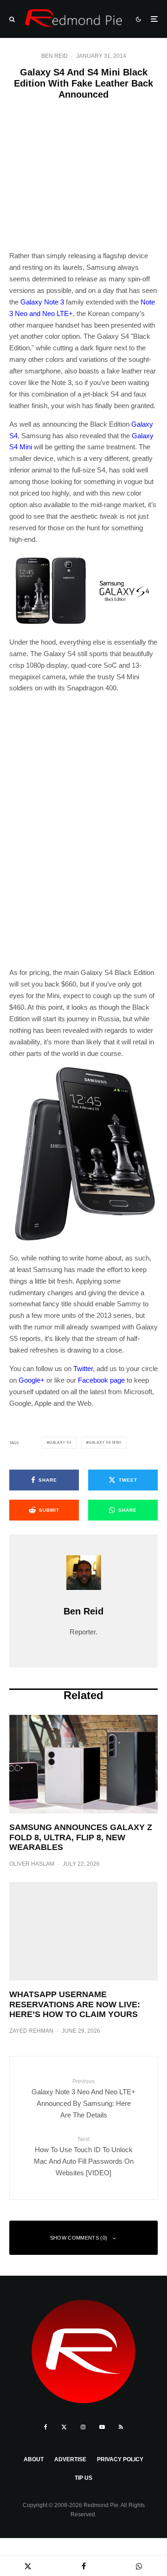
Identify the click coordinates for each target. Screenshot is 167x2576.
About (34, 2459)
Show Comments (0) (79, 2238)
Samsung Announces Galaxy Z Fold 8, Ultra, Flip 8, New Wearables (81, 1837)
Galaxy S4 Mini (105, 1443)
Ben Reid (55, 56)
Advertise (70, 2459)
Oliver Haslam (32, 1864)
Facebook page (101, 1380)
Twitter (83, 1369)
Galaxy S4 (60, 1443)
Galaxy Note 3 (42, 302)
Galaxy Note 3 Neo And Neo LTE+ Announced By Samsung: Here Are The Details (83, 2098)
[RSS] (121, 2427)
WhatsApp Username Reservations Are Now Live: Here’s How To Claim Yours (75, 2004)
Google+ (32, 1380)
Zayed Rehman (31, 2031)
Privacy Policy (120, 2459)
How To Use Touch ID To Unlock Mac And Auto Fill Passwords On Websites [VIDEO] (84, 2156)
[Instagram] (83, 2427)
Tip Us (83, 2478)
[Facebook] (46, 2427)
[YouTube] (102, 2427)
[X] (64, 2427)
